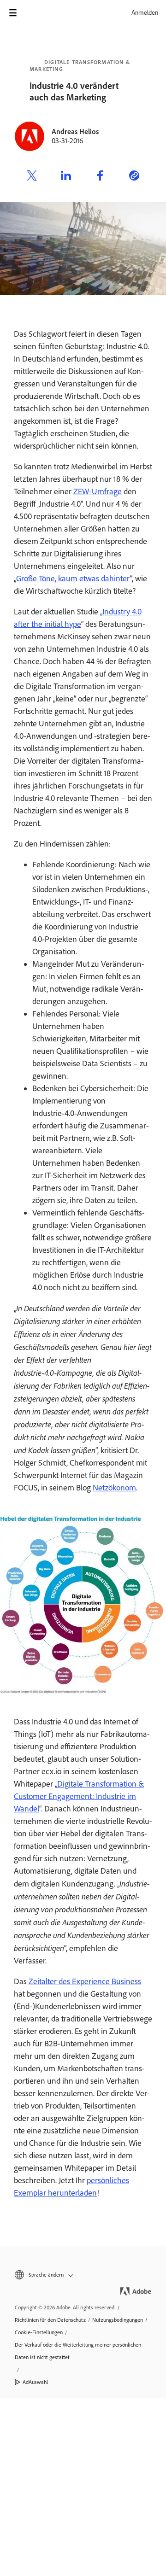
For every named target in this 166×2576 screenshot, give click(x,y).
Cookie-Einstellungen (39, 2332)
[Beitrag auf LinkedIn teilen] (66, 177)
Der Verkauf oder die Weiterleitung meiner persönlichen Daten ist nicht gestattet (78, 2351)
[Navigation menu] (13, 13)
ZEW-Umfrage (98, 491)
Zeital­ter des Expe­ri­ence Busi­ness (85, 1981)
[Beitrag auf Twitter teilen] (32, 177)
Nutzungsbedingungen (118, 2320)
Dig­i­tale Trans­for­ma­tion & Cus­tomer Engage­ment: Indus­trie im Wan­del (79, 1796)
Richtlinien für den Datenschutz (50, 2320)
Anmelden (145, 13)
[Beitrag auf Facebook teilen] (100, 177)
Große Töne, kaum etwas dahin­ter (73, 578)
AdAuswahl (35, 2382)
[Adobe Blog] (39, 13)
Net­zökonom (114, 1488)
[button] (83, 2275)
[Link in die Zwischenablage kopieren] (134, 177)
